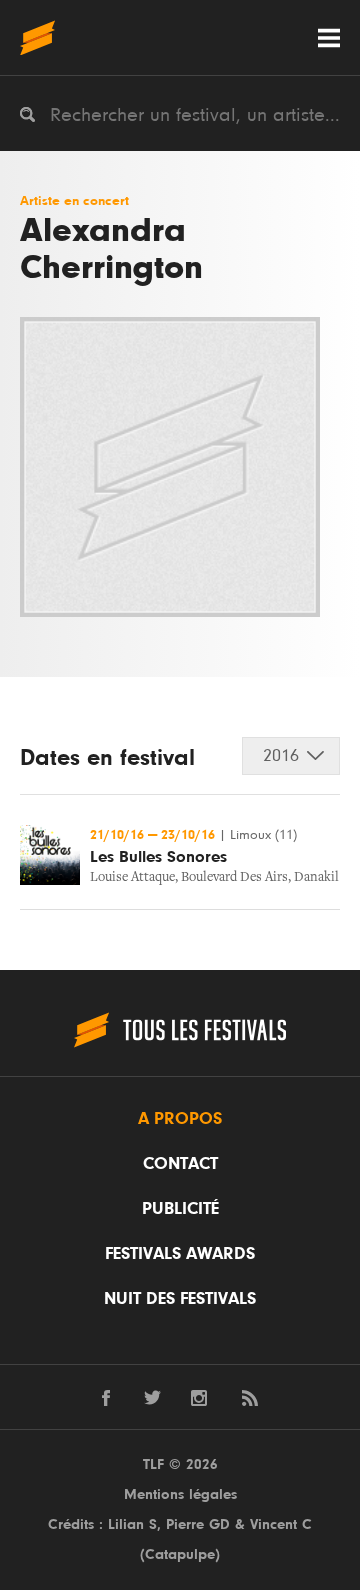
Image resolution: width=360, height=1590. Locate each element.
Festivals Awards (180, 1254)
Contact (180, 1164)
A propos (180, 1119)
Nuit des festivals (180, 1299)
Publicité (180, 1209)
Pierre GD (198, 1524)
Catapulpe (180, 1554)
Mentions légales (180, 1494)
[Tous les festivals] (37, 37)
